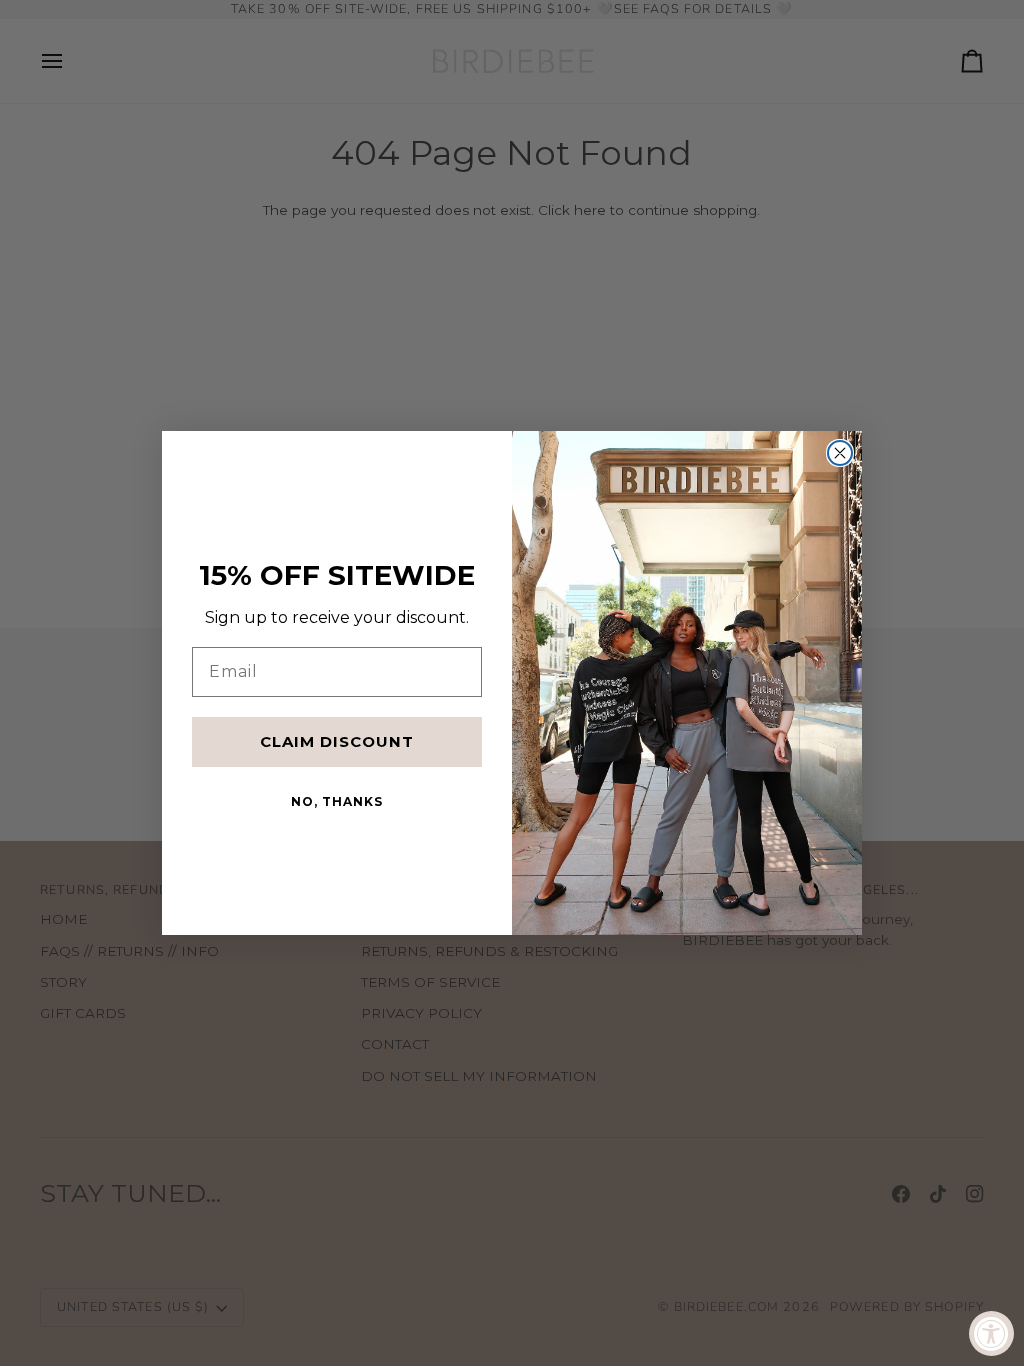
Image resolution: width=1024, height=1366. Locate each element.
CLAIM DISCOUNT (337, 741)
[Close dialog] (840, 453)
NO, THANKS (337, 801)
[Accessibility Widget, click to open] (991, 1333)
